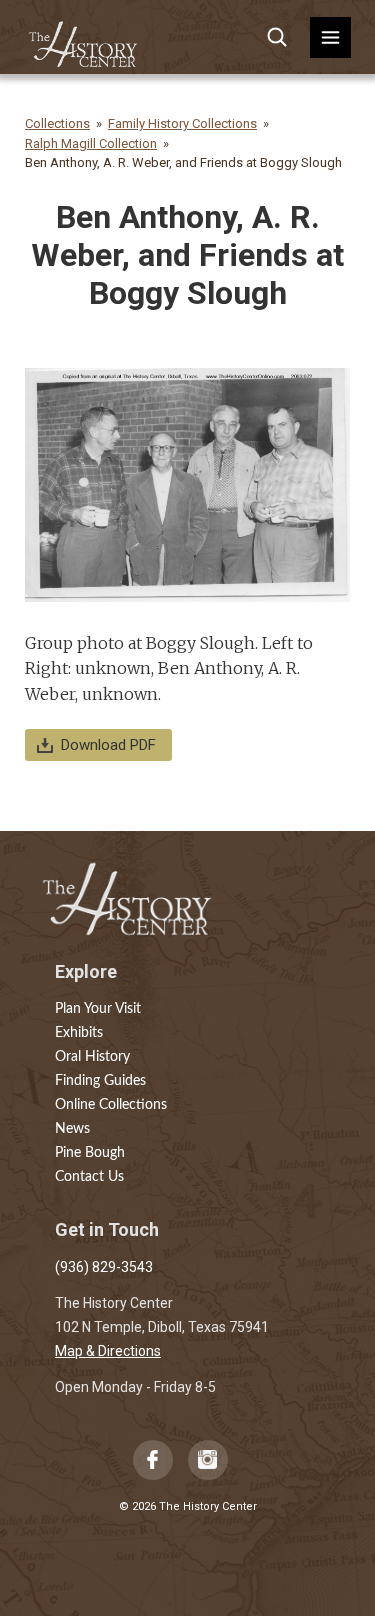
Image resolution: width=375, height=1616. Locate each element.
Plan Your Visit (98, 1009)
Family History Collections (182, 123)
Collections (57, 123)
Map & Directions (108, 1351)
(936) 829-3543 (104, 1267)
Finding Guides (100, 1081)
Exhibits (79, 1033)
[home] (84, 37)
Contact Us (89, 1177)
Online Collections (111, 1105)
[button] (330, 37)
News (72, 1129)
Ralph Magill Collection (91, 143)
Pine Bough (90, 1153)
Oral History (92, 1057)
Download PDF (108, 745)
